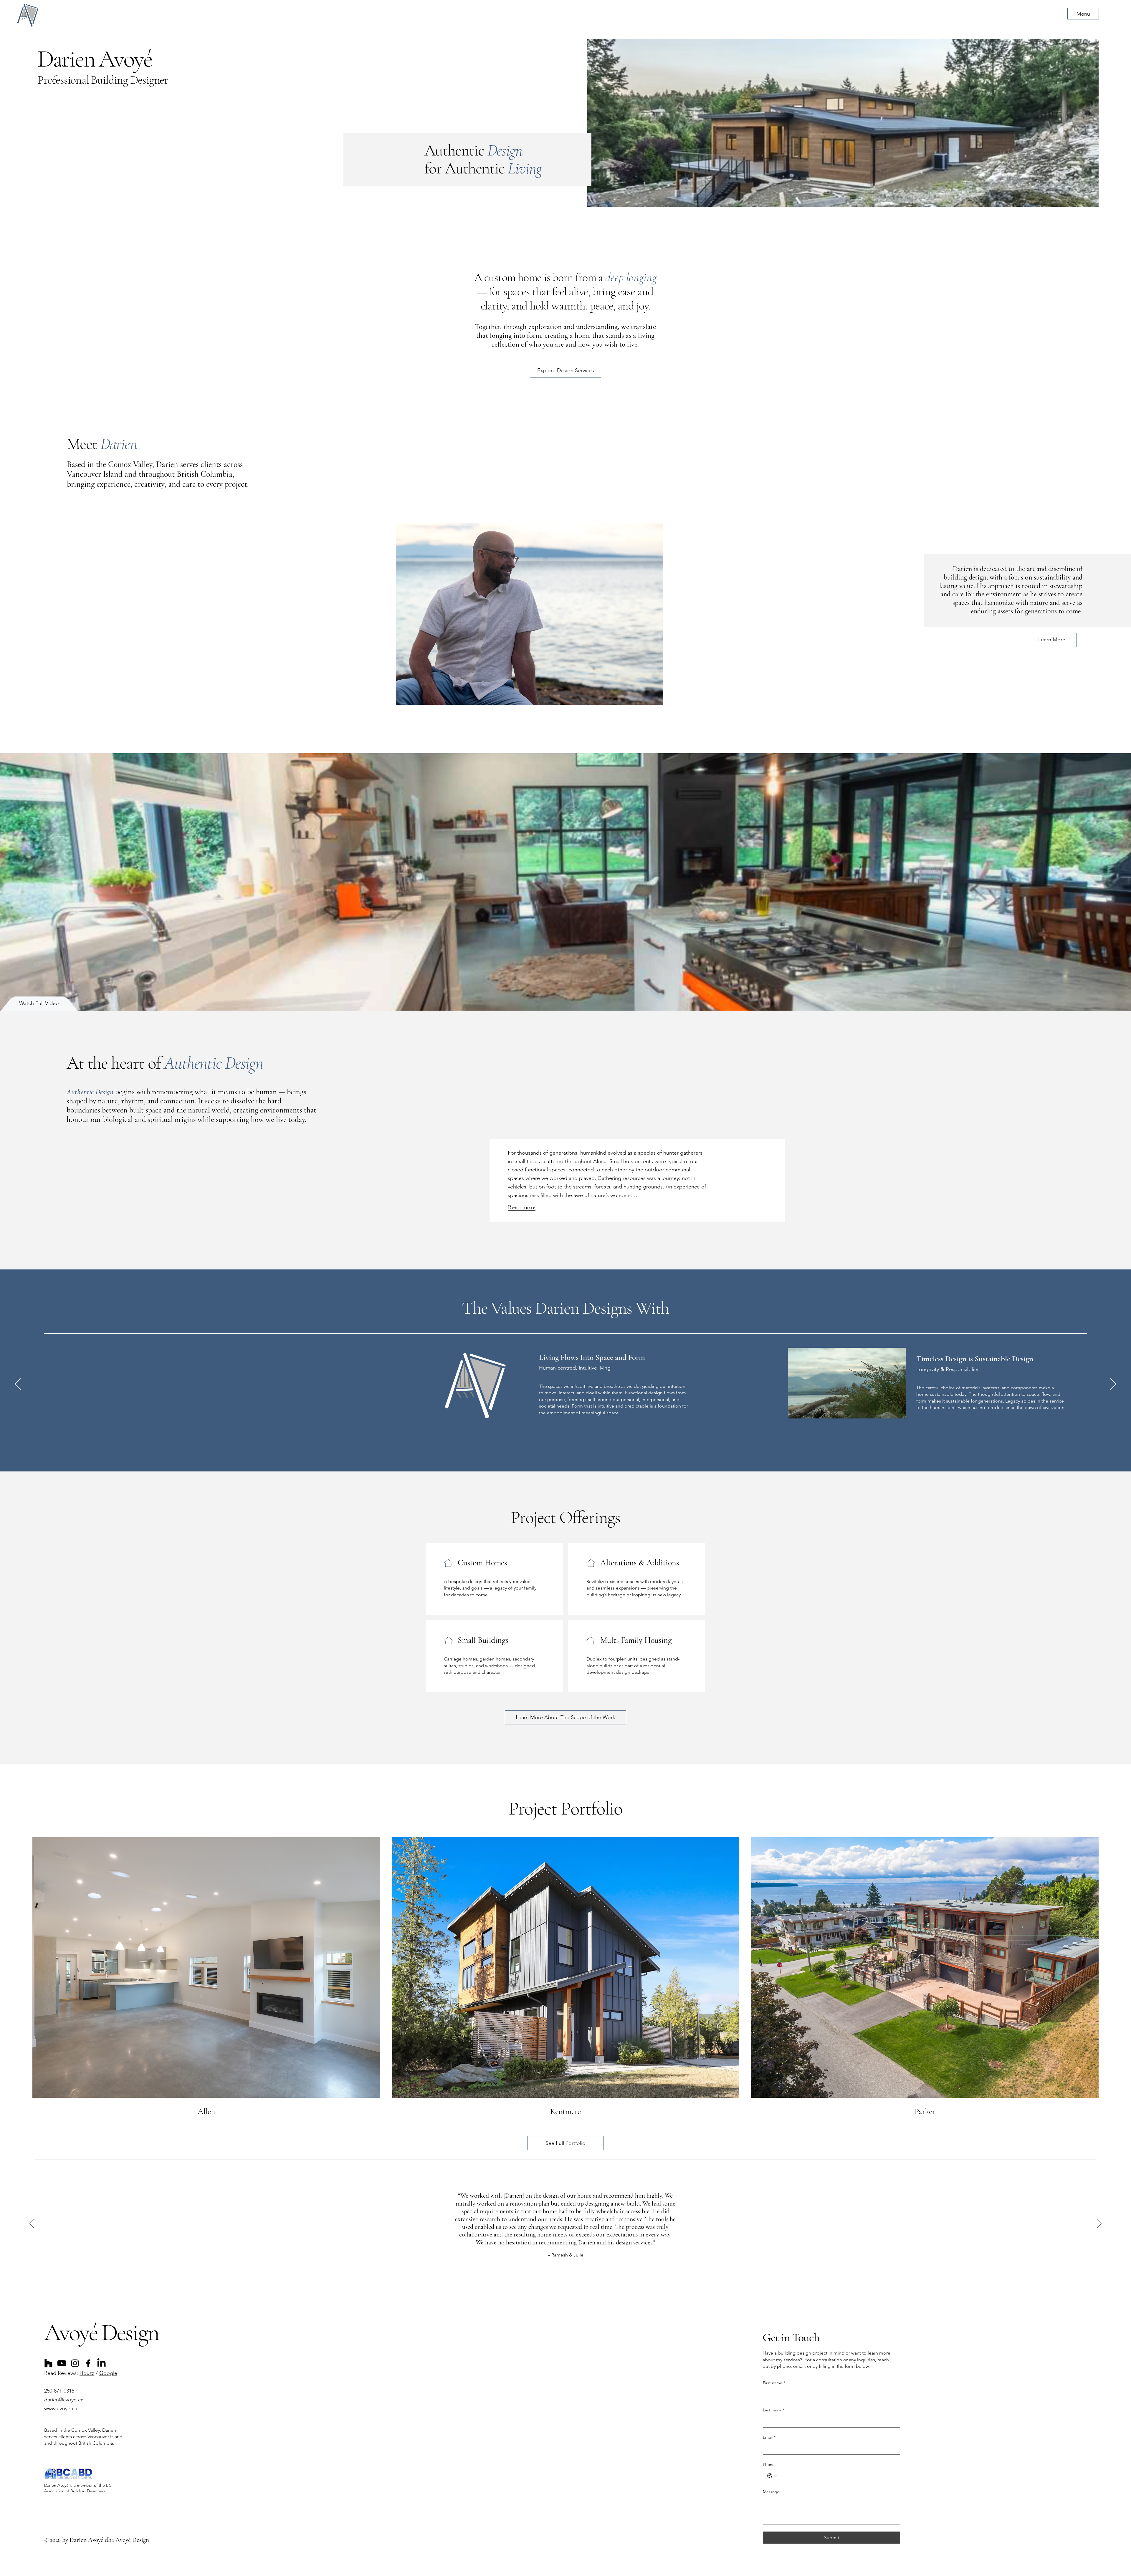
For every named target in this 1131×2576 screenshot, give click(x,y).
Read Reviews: (62, 2373)
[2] (565, 2275)
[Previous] (18, 1385)
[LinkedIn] (101, 2363)
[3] (572, 2275)
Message (771, 2492)
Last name (774, 2410)
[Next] (1113, 1385)
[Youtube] (62, 2363)
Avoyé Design (101, 2332)
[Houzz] (48, 2363)
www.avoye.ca (61, 2408)
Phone (769, 2464)
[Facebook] (88, 2363)
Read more (522, 1207)
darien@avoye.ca (64, 2400)
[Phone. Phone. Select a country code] (772, 2476)
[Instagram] (75, 2363)
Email (769, 2437)
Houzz (87, 2373)
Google (108, 2373)
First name (774, 2383)
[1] (559, 2275)
